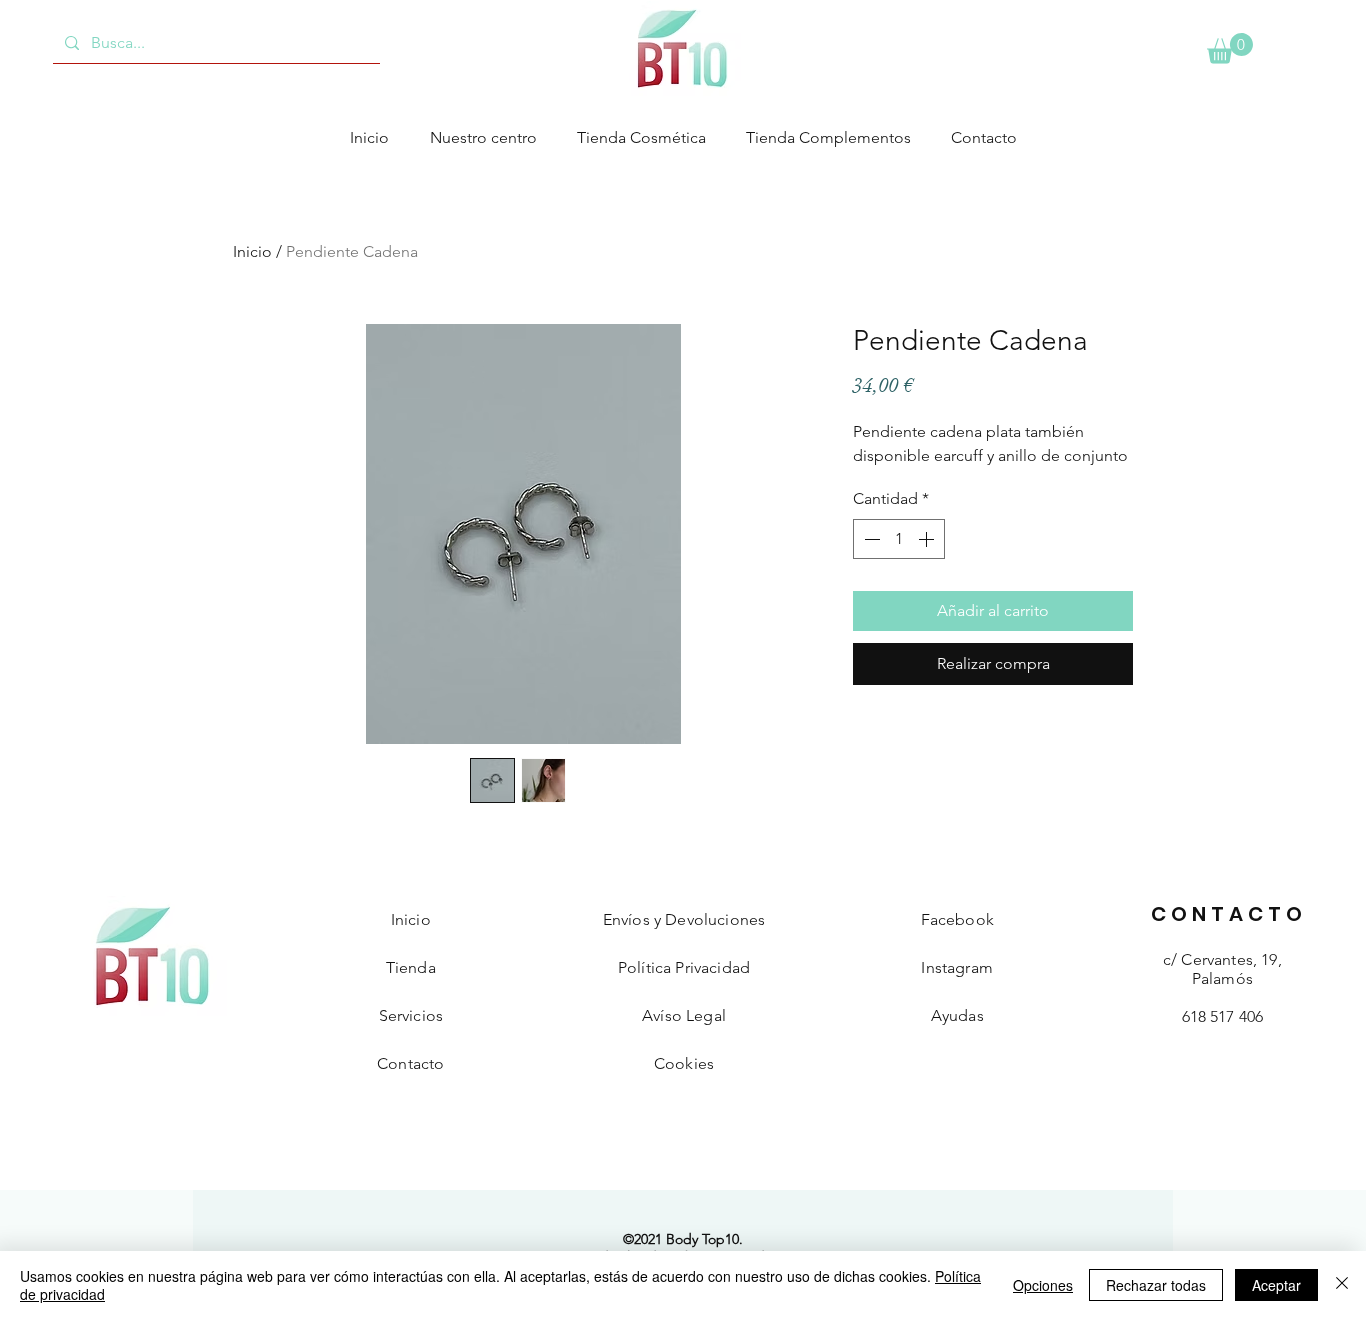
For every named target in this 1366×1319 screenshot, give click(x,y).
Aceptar (1276, 1285)
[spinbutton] (899, 539)
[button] (1230, 48)
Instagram (956, 967)
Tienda (411, 967)
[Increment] (928, 539)
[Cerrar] (1342, 1285)
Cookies (684, 1063)
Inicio (252, 251)
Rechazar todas (1156, 1285)
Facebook (957, 919)
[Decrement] (870, 539)
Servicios (411, 1015)
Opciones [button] (1043, 1285)
